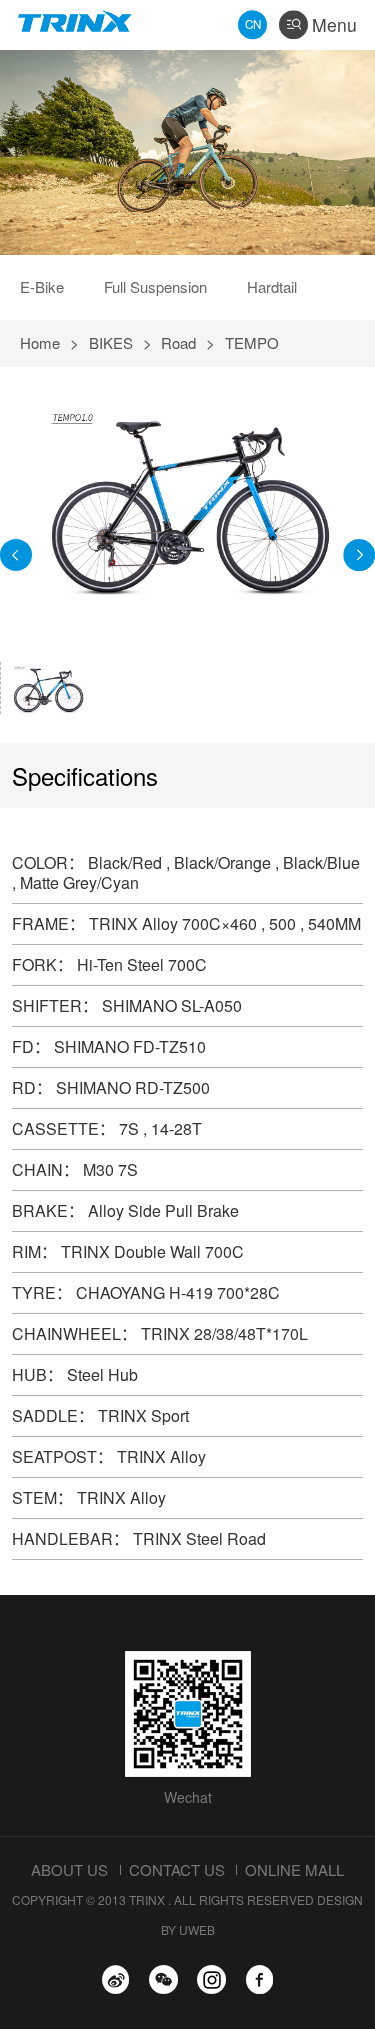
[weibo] (115, 1979)
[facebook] (259, 1979)
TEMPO (252, 342)
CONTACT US (177, 1869)
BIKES (111, 342)
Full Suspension (155, 286)
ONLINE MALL (294, 1869)
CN (253, 24)
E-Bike (42, 286)
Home (40, 342)
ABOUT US (69, 1869)
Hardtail (272, 286)
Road (178, 342)
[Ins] (211, 1979)
